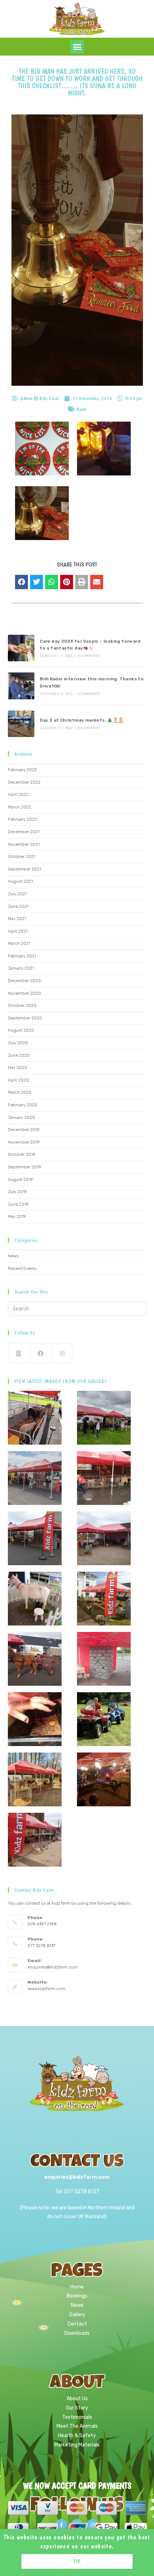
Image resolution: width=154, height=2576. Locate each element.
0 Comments (89, 656)
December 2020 (24, 981)
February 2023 (22, 770)
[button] (77, 47)
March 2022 (20, 807)
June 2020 (19, 1055)
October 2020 (22, 1005)
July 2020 (18, 1043)
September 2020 (25, 1018)
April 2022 (18, 794)
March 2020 (20, 1092)
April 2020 (18, 1080)
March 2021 (19, 943)
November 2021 (24, 844)
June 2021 (18, 906)
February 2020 (23, 1105)
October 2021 (22, 857)
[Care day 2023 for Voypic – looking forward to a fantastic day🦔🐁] (21, 648)
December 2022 (24, 782)
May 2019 (17, 1216)
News (81, 409)
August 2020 (21, 1030)
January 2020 (21, 1117)
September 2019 (25, 1167)
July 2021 (17, 894)
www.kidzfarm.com (47, 1989)
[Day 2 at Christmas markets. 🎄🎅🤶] (21, 724)
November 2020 (24, 993)
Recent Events (22, 1268)
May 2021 (17, 919)
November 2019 (24, 1142)
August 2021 (20, 881)
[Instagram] (62, 1353)
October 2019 (22, 1154)
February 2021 (22, 956)
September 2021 (25, 869)
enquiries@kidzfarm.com (53, 1967)
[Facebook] (41, 1353)
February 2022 (22, 819)
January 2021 (21, 968)
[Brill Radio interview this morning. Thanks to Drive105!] (21, 686)
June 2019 (18, 1204)
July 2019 (17, 1192)
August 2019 (20, 1179)
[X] (19, 1353)
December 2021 (24, 832)
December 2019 (24, 1130)
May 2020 (18, 1068)
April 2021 (18, 931)
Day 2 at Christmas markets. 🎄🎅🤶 (82, 720)
